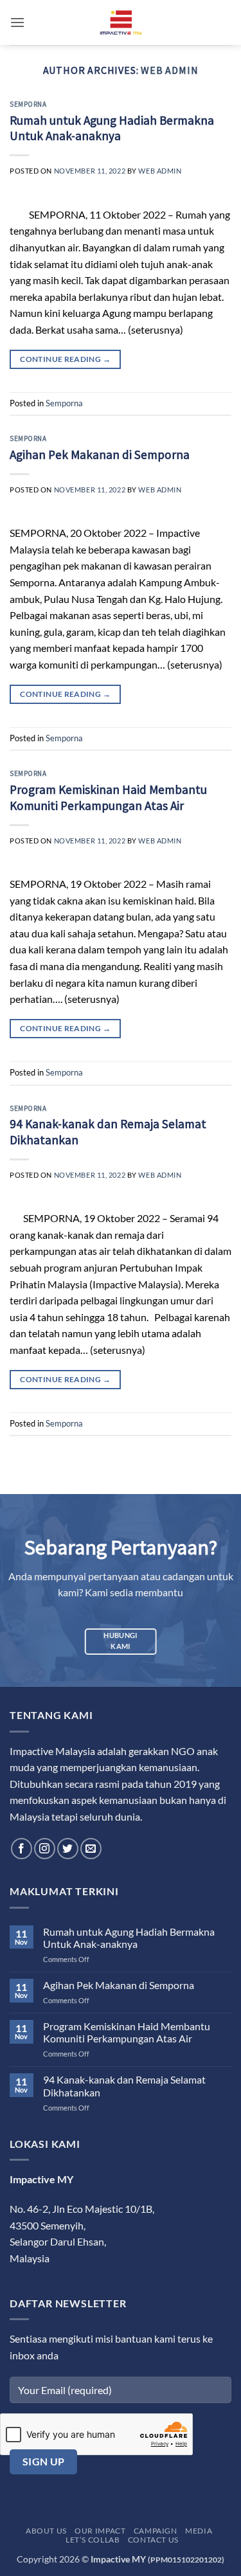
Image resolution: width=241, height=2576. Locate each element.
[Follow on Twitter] (68, 1849)
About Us (46, 2531)
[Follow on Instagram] (45, 1849)
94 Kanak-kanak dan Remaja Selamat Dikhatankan (124, 2085)
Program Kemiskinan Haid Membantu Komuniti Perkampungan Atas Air (108, 797)
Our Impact (100, 2531)
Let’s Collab (93, 2540)
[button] (17, 22)
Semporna (28, 104)
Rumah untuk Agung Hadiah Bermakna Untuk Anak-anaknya (112, 128)
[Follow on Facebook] (22, 1849)
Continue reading (65, 359)
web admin (169, 70)
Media (199, 2531)
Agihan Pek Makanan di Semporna (100, 455)
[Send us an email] (91, 1849)
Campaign (156, 2531)
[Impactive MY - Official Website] (121, 23)
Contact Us (153, 2540)
